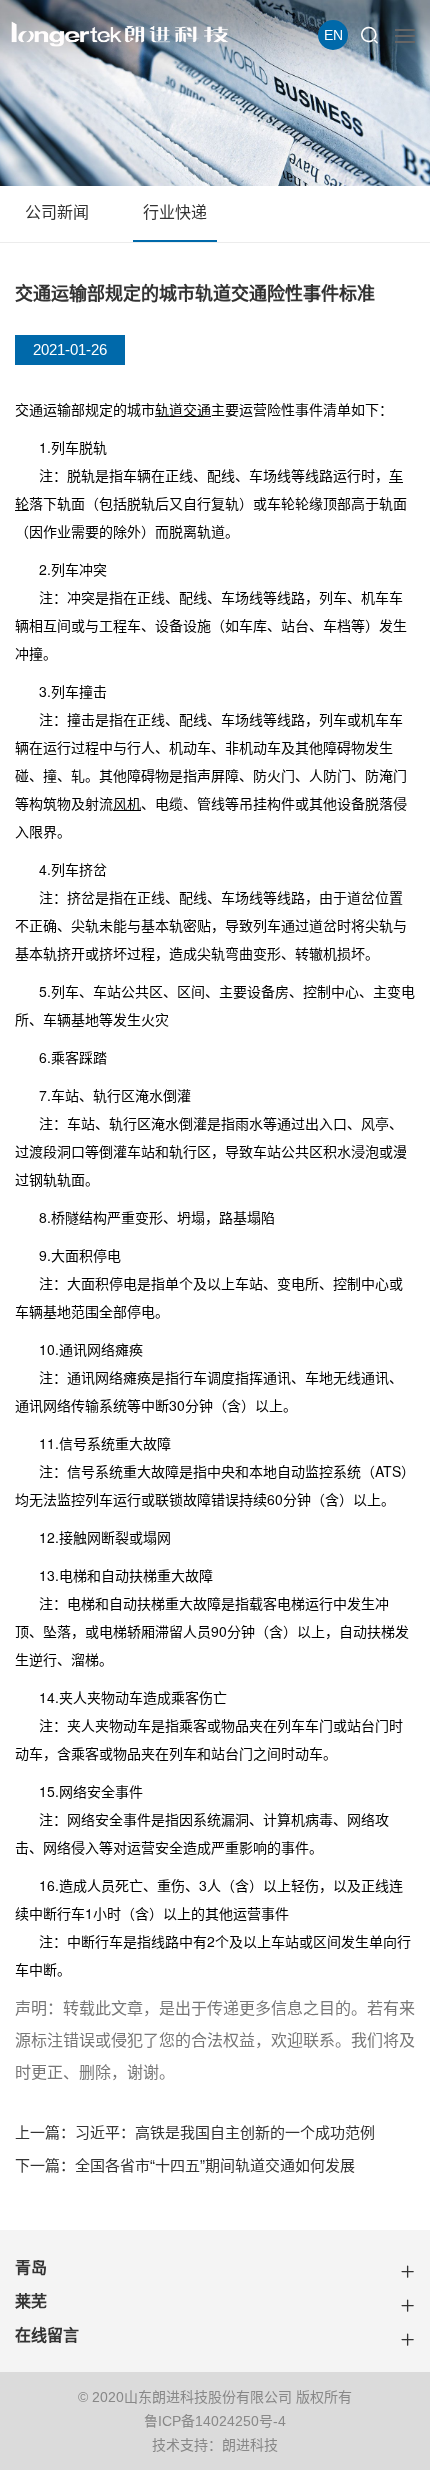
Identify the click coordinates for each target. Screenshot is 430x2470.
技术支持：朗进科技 (215, 2445)
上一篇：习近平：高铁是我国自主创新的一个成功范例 (195, 2132)
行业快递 (175, 212)
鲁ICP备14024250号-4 (215, 2421)
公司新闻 (57, 212)
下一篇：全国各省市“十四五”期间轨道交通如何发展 (185, 2165)
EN (333, 35)
